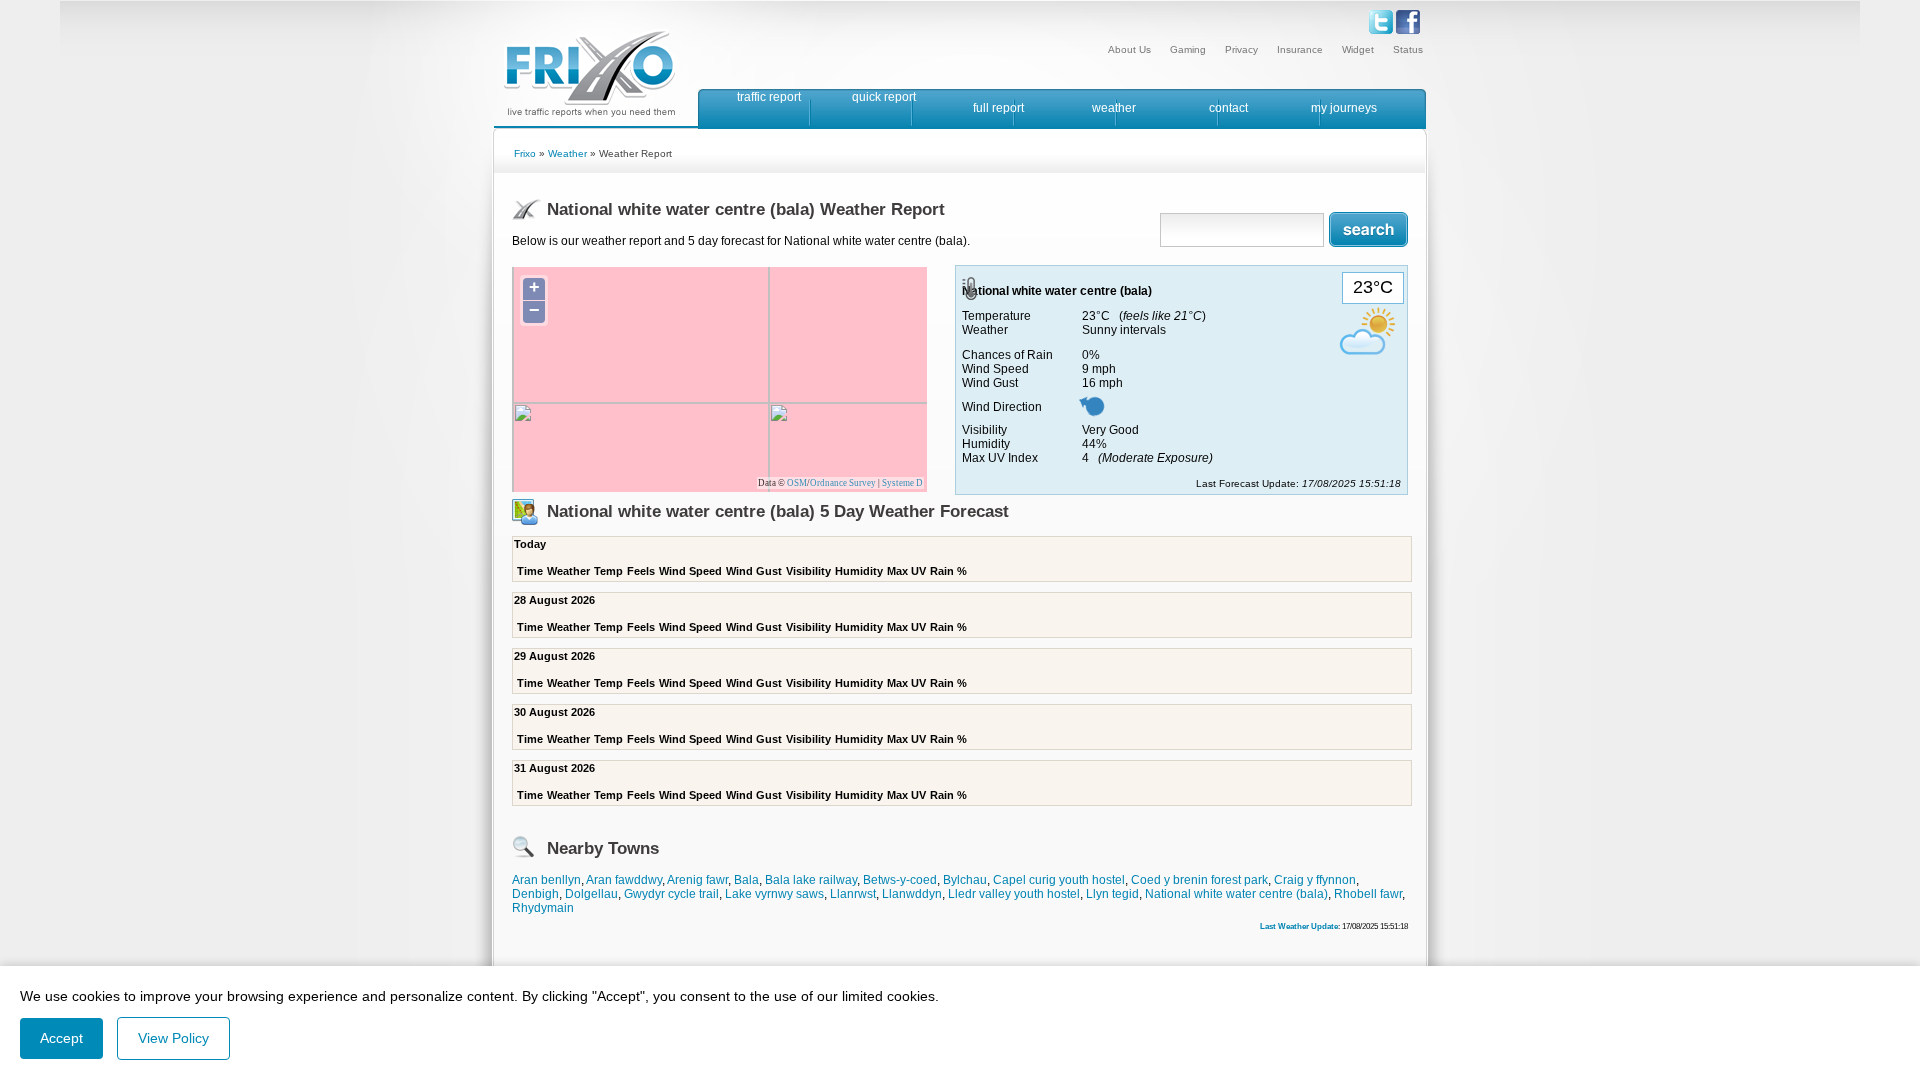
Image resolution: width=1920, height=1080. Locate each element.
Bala (746, 880)
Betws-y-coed (900, 880)
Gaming (1188, 49)
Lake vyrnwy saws (774, 894)
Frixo (525, 153)
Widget (1358, 49)
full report (998, 108)
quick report (884, 97)
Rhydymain (543, 908)
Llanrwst (853, 894)
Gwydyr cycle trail (671, 894)
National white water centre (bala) (1236, 894)
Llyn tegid (1112, 894)
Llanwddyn (912, 894)
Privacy (1241, 49)
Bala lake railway (811, 880)
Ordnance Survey (843, 483)
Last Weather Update (1299, 926)
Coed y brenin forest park (1199, 880)
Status (1408, 49)
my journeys (1344, 108)
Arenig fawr (697, 880)
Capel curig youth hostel (1059, 880)
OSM (797, 483)
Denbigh (535, 894)
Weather (567, 153)
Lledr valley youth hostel (1014, 894)
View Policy (173, 1038)
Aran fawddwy (624, 880)
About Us (1129, 49)
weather (1114, 108)
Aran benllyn (546, 880)
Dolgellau (591, 894)
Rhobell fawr (1368, 894)
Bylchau (965, 880)
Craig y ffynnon (1315, 880)
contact (1228, 108)
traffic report (769, 97)
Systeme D (902, 483)
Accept (61, 1038)
